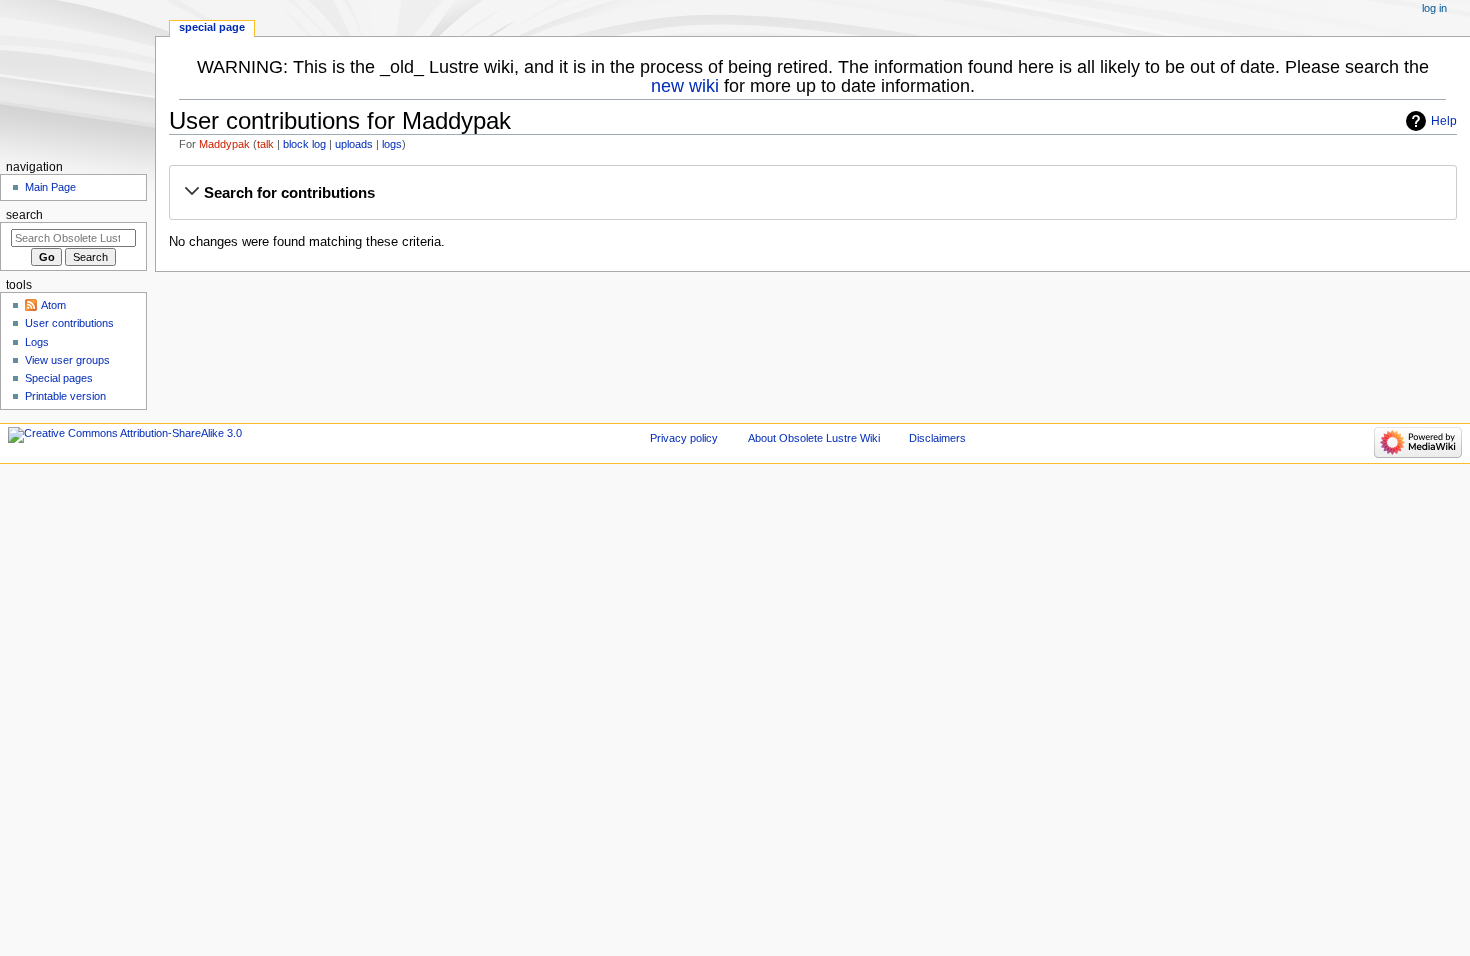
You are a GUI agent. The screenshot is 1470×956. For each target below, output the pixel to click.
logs (392, 144)
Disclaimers (937, 438)
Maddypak (224, 144)
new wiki (685, 86)
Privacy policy (684, 438)
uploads (354, 144)
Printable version (65, 396)
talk (265, 144)
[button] (812, 193)
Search (24, 215)
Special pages (59, 378)
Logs (37, 342)
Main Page (50, 187)
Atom (53, 305)
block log (304, 144)
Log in (1434, 8)
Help (1444, 121)
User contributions (69, 323)
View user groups (67, 360)
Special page (212, 27)
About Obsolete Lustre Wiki (814, 438)
